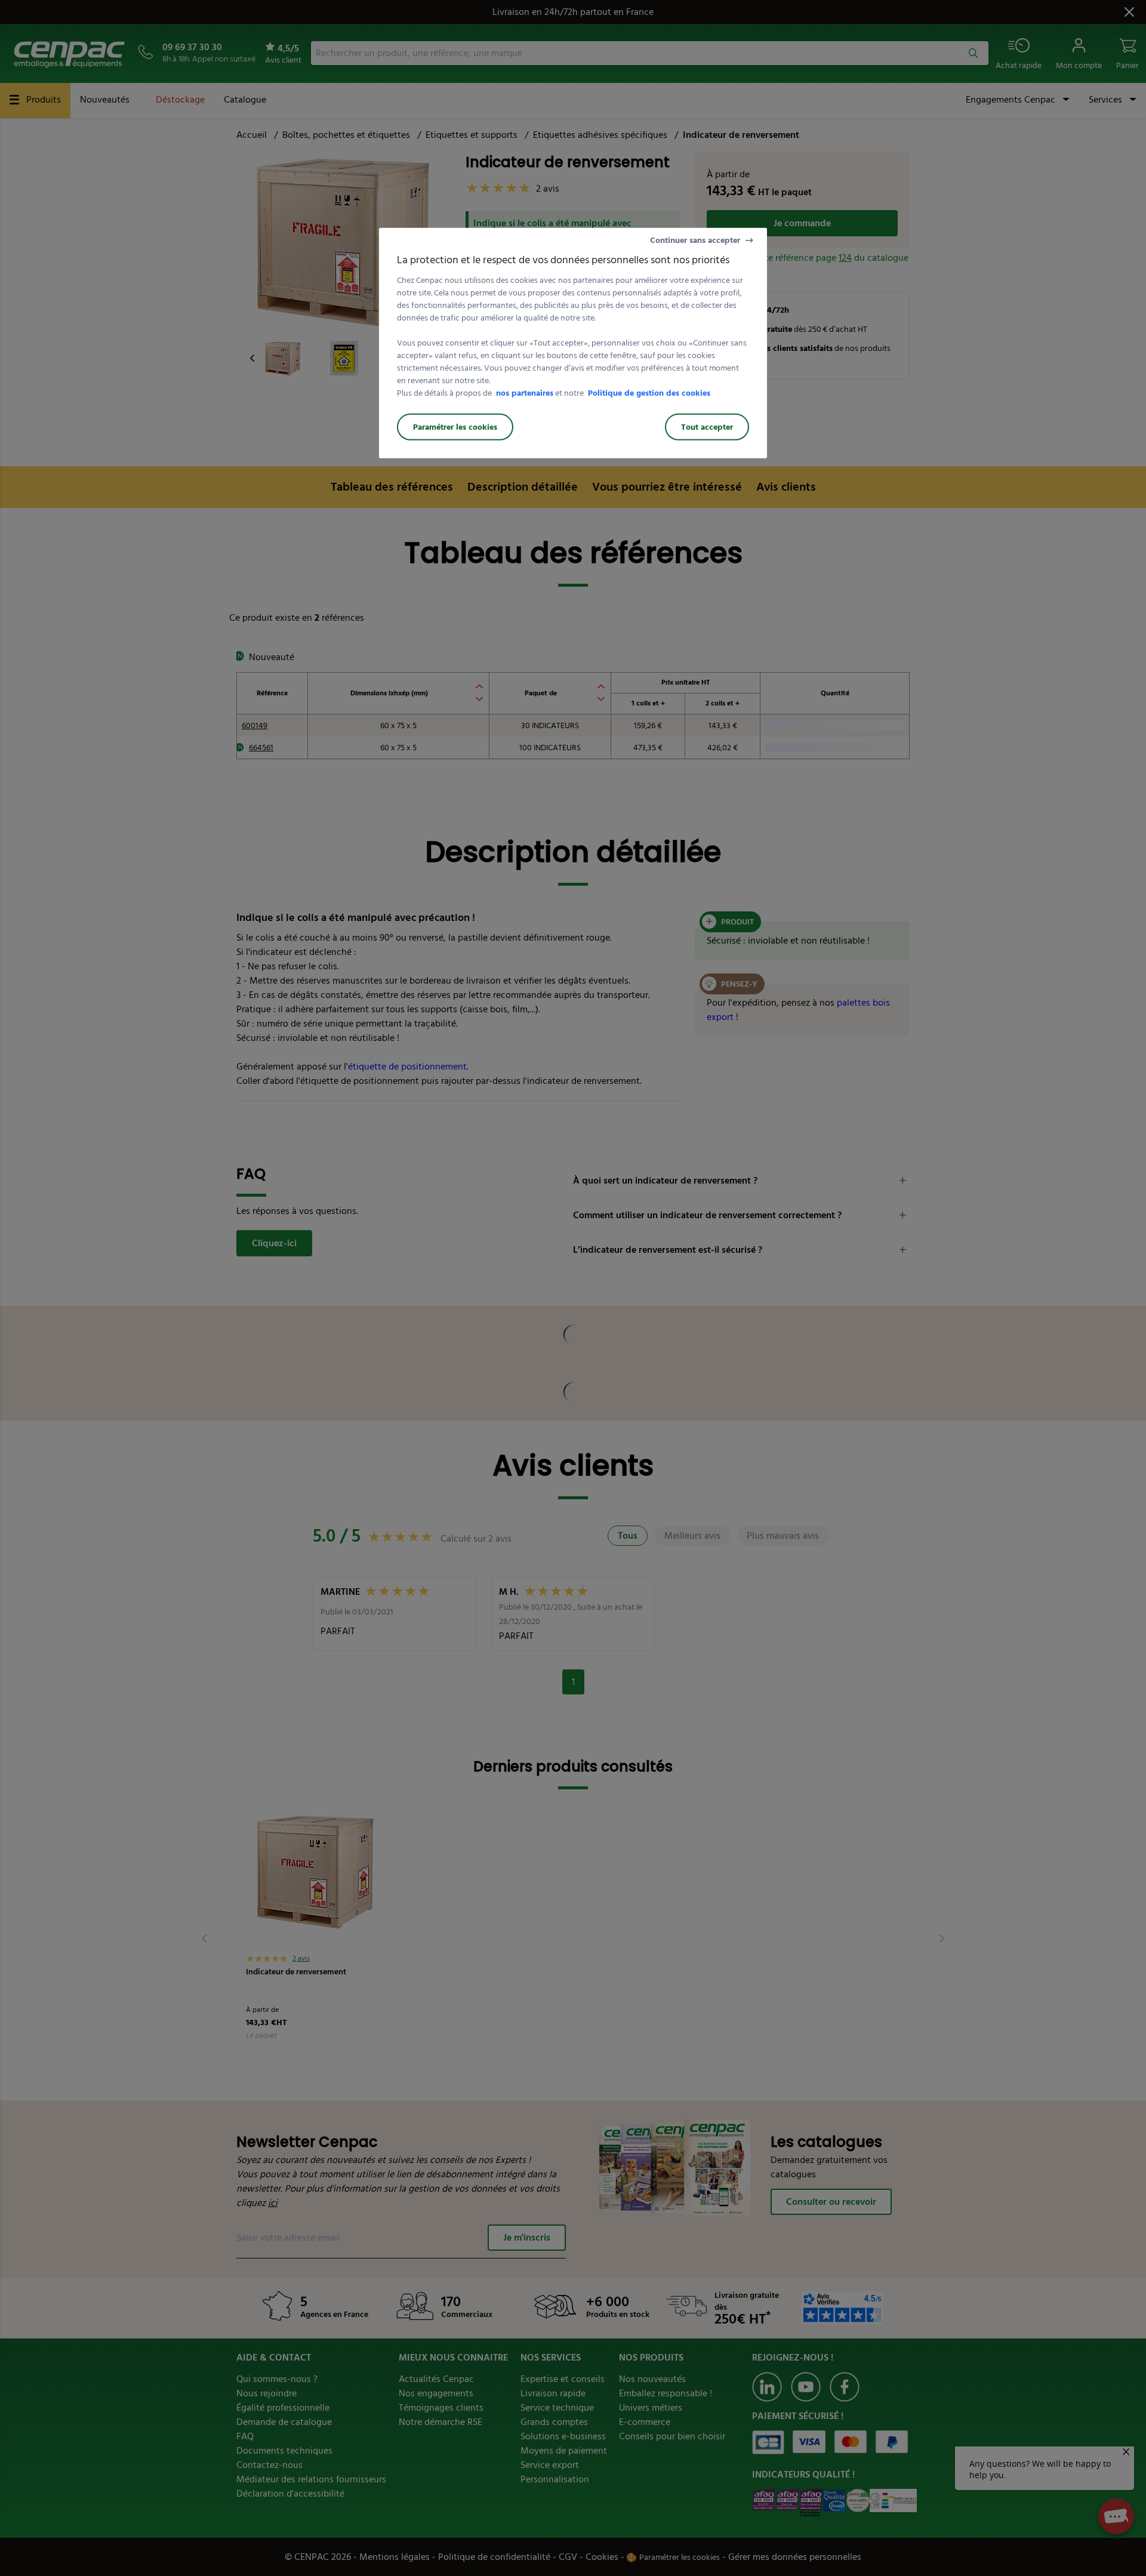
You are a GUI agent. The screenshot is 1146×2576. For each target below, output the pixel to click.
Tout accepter (707, 426)
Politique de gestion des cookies (649, 392)
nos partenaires (525, 392)
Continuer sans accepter (695, 240)
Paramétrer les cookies (455, 426)
